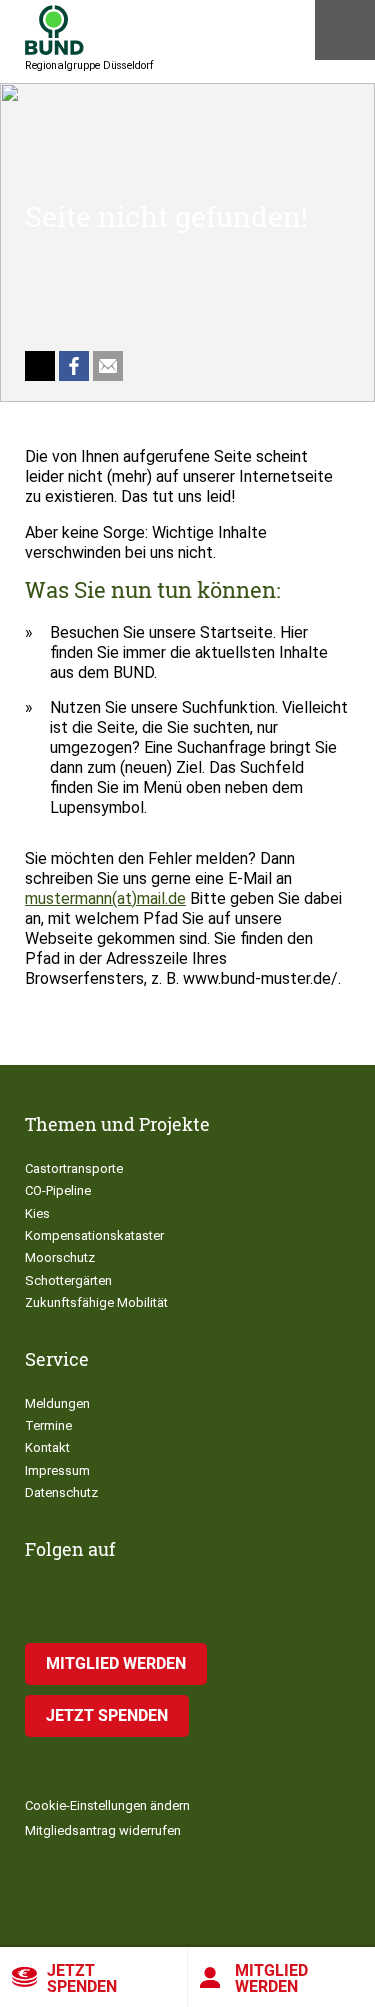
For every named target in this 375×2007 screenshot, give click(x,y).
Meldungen (57, 1403)
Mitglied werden (116, 1663)
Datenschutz (61, 1492)
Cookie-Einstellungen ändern (107, 1805)
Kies (37, 1213)
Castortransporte (74, 1168)
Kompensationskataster (94, 1235)
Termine (48, 1425)
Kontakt (47, 1447)
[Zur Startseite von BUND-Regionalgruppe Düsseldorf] (54, 30)
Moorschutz (60, 1257)
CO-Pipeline (58, 1190)
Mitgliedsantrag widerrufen (103, 1830)
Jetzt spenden (82, 1978)
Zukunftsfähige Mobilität (96, 1302)
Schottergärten (68, 1280)
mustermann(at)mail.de (105, 898)
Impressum (57, 1470)
